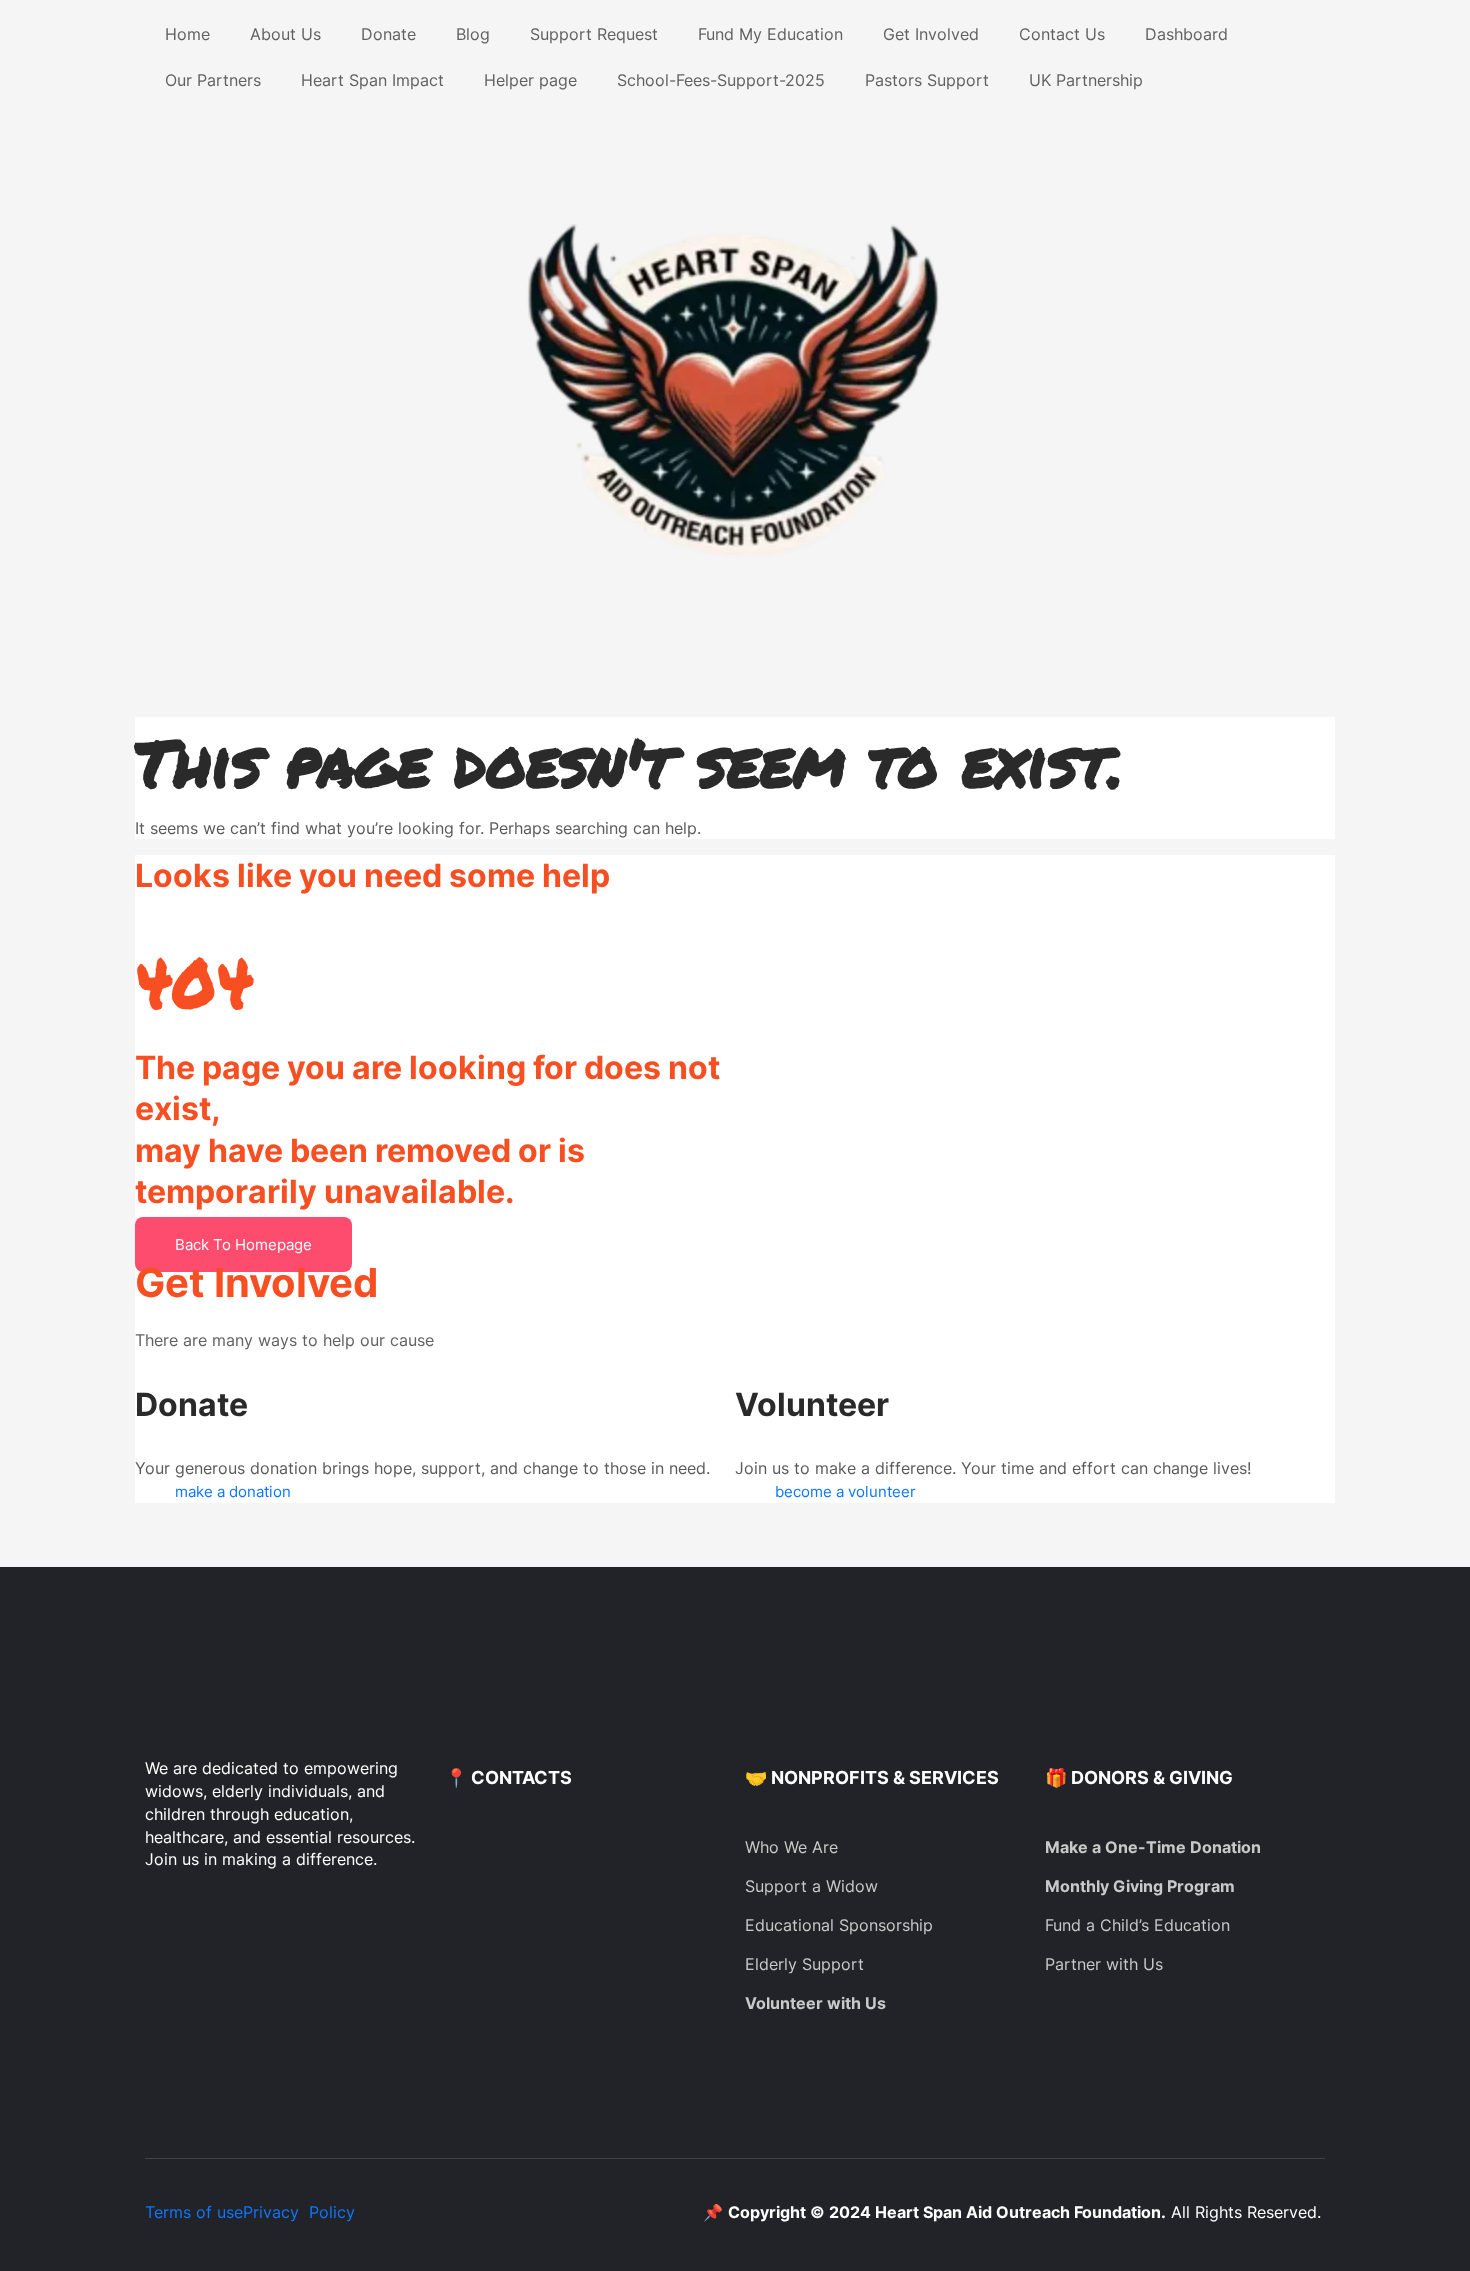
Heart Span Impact (372, 80)
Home (187, 34)
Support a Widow (811, 1886)
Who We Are (791, 1847)
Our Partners (213, 80)
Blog (473, 34)
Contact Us (1062, 34)
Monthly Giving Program (1140, 1886)
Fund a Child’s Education (1137, 1925)
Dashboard (1186, 34)
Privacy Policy (299, 2212)
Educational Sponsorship (839, 1925)
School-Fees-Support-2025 (721, 80)
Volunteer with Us (815, 2003)
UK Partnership (1086, 80)
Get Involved (931, 34)
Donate (388, 34)
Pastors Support (927, 80)
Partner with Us (1104, 1964)
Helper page (530, 80)
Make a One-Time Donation (1153, 1847)
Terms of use (194, 2212)
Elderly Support (804, 1964)
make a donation (233, 1491)
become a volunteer (845, 1491)
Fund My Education (770, 34)
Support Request (594, 34)
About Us (285, 34)
